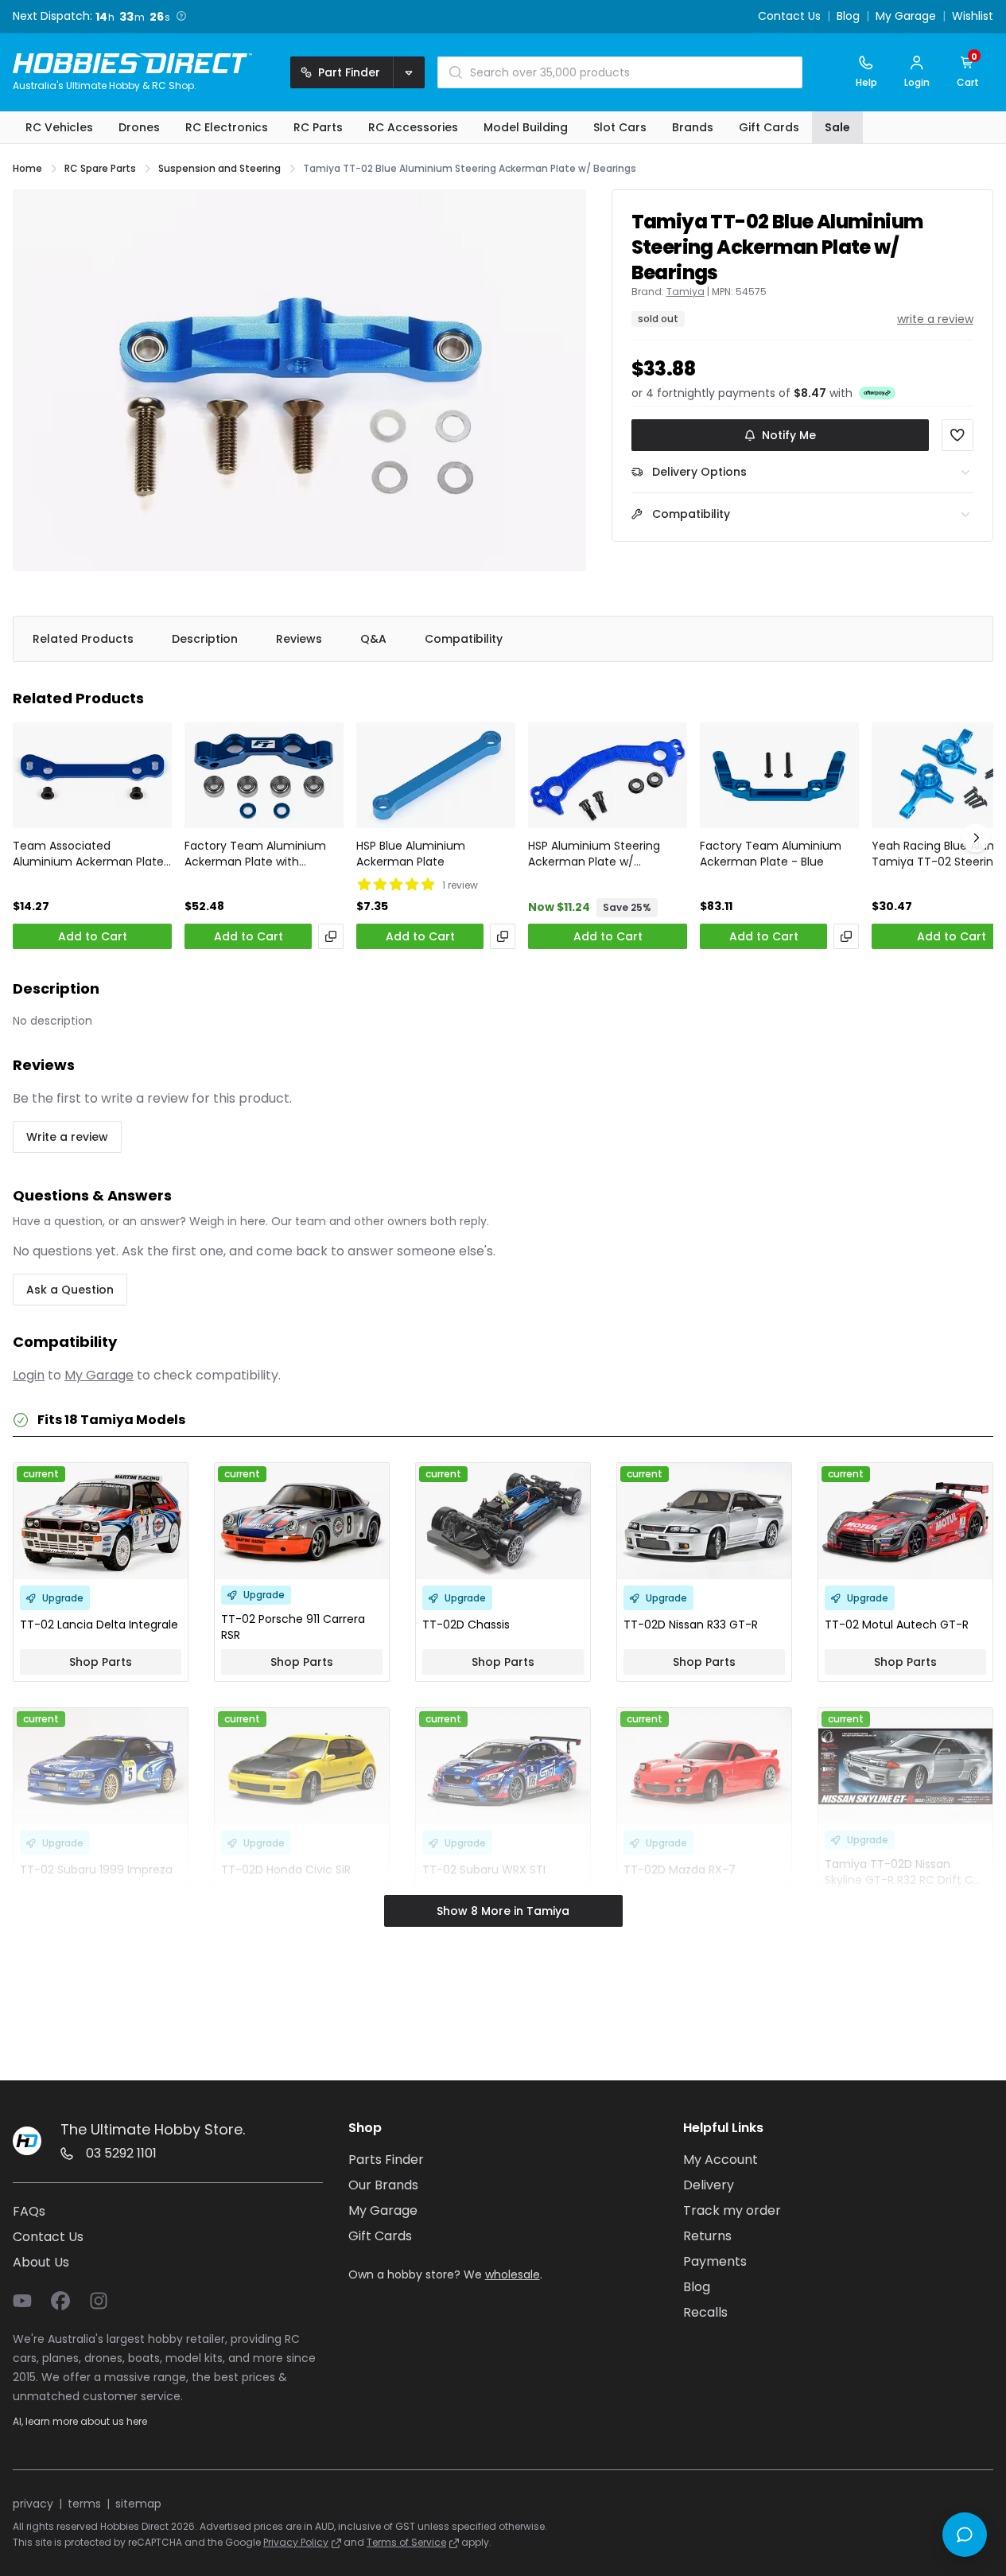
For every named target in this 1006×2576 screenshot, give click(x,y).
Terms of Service (406, 2542)
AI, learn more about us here (80, 2421)
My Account (721, 2160)
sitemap (138, 2504)
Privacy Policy (296, 2542)
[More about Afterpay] (877, 392)
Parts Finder (386, 2160)
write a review (935, 319)
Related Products (83, 639)
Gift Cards (380, 2236)
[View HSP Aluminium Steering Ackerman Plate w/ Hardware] (608, 775)
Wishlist (973, 17)
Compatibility (464, 639)
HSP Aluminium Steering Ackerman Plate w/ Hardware (594, 854)
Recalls (705, 2312)
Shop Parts (101, 1662)
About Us (41, 2262)
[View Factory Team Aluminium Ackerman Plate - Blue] (779, 775)
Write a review (67, 1137)
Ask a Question (70, 1290)
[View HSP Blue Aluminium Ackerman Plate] (436, 775)
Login (29, 1375)
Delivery (709, 2185)
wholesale (513, 2274)
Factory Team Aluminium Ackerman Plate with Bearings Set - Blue (255, 854)
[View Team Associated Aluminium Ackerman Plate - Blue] (92, 775)
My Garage (906, 17)
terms (84, 2504)
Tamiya (686, 292)
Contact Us (789, 17)
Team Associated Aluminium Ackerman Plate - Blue (88, 854)
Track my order (732, 2210)
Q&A (373, 639)
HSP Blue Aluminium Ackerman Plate (411, 854)
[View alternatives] (331, 936)
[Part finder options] (409, 72)
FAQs (29, 2211)
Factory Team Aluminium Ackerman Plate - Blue (771, 854)
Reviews (299, 639)
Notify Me (789, 435)
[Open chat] (965, 2535)
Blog (848, 17)
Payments (715, 2261)
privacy (33, 2504)
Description (205, 639)
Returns (707, 2236)
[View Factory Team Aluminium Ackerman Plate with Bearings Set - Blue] (264, 775)
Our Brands (383, 2185)
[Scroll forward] (976, 838)
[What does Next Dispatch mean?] (181, 16)
